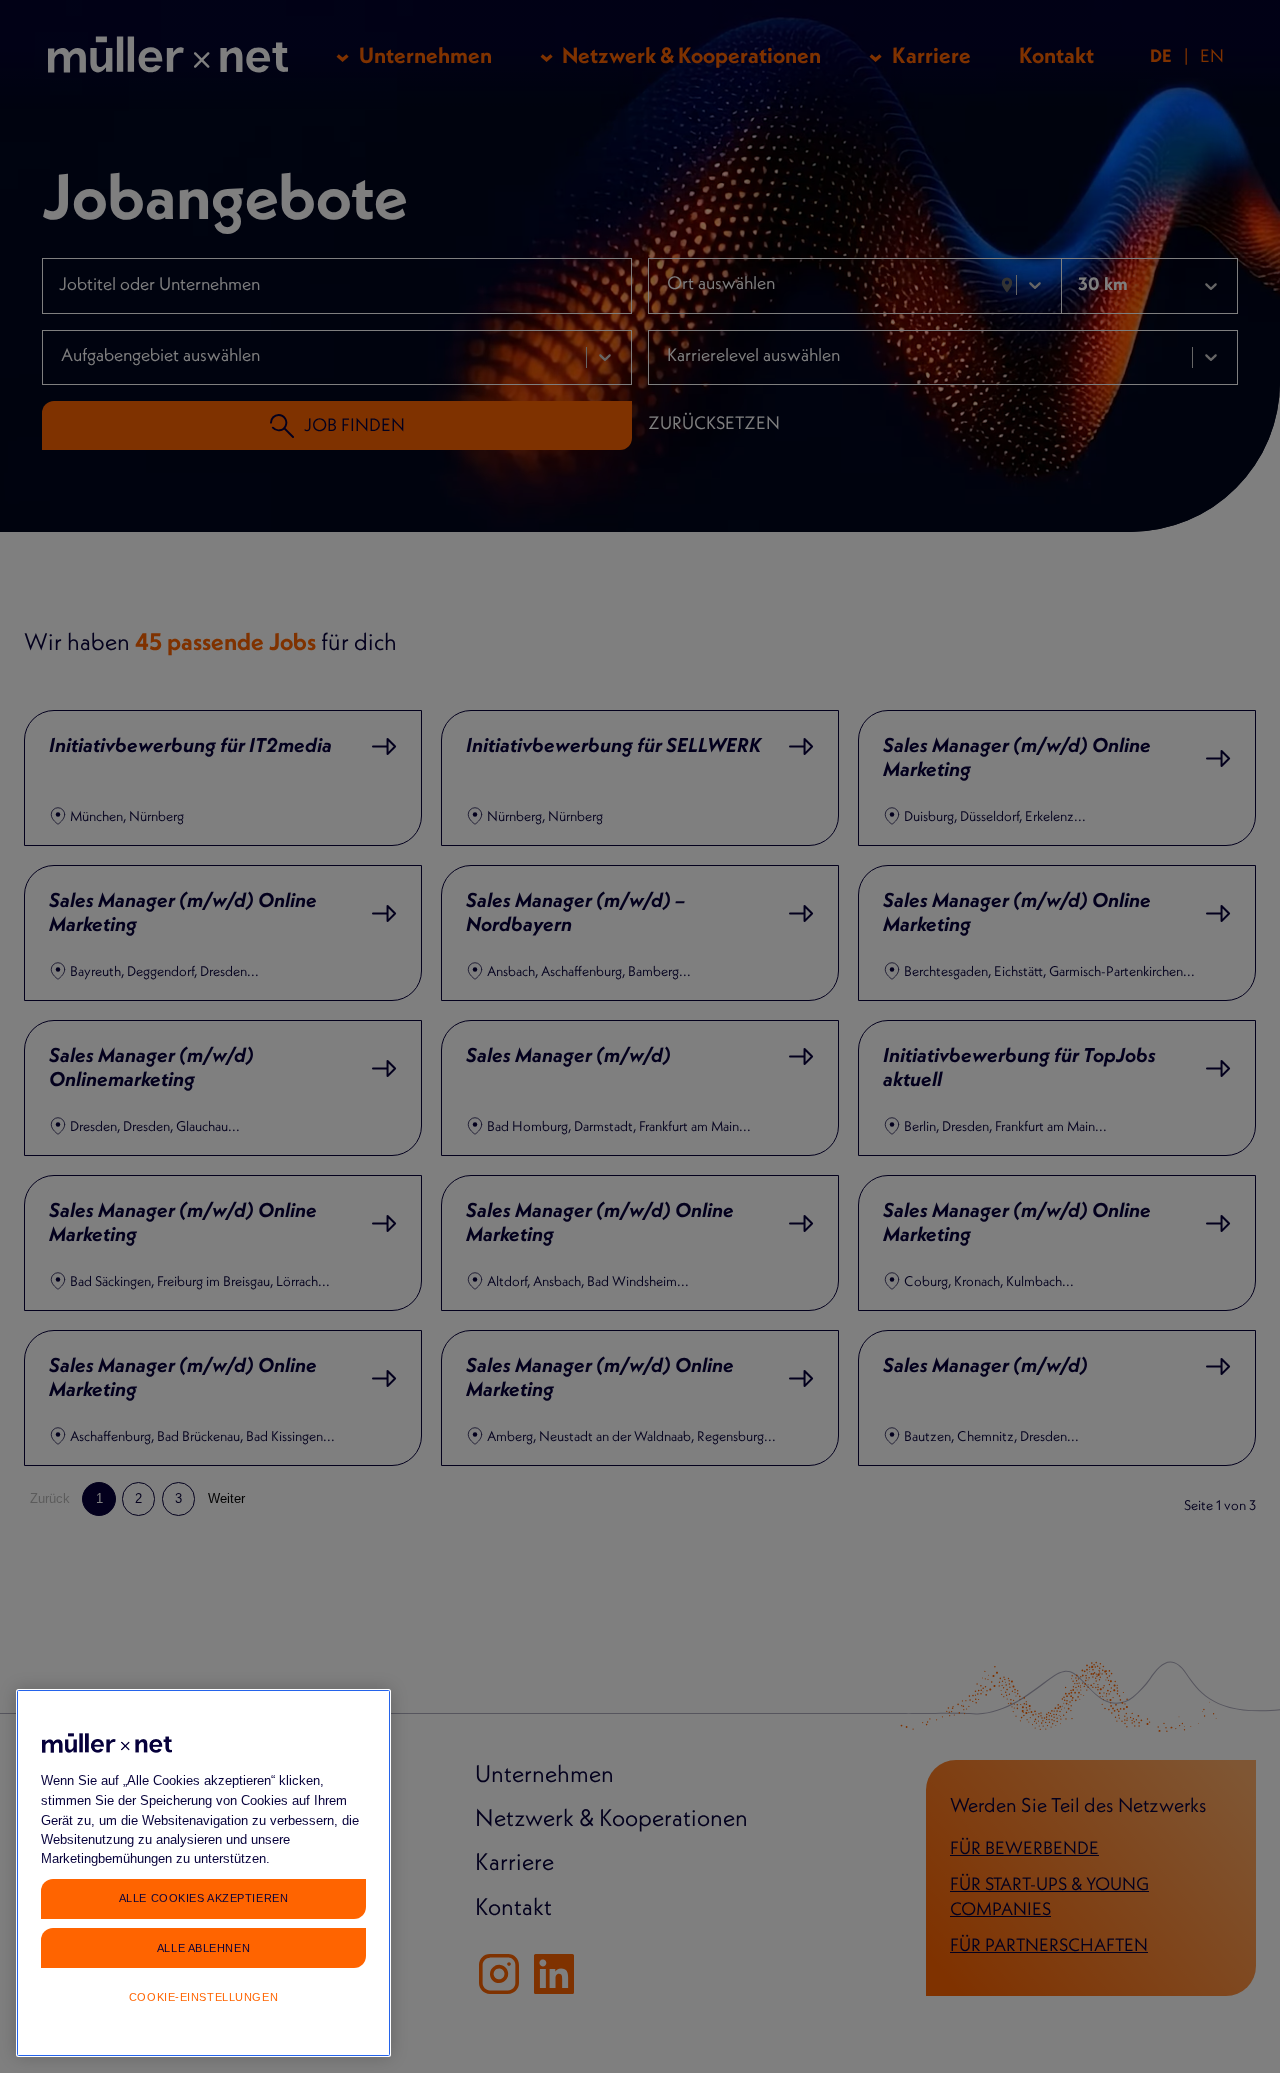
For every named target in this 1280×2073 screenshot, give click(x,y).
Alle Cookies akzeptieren (203, 1898)
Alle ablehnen (203, 1947)
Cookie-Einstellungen (203, 1997)
